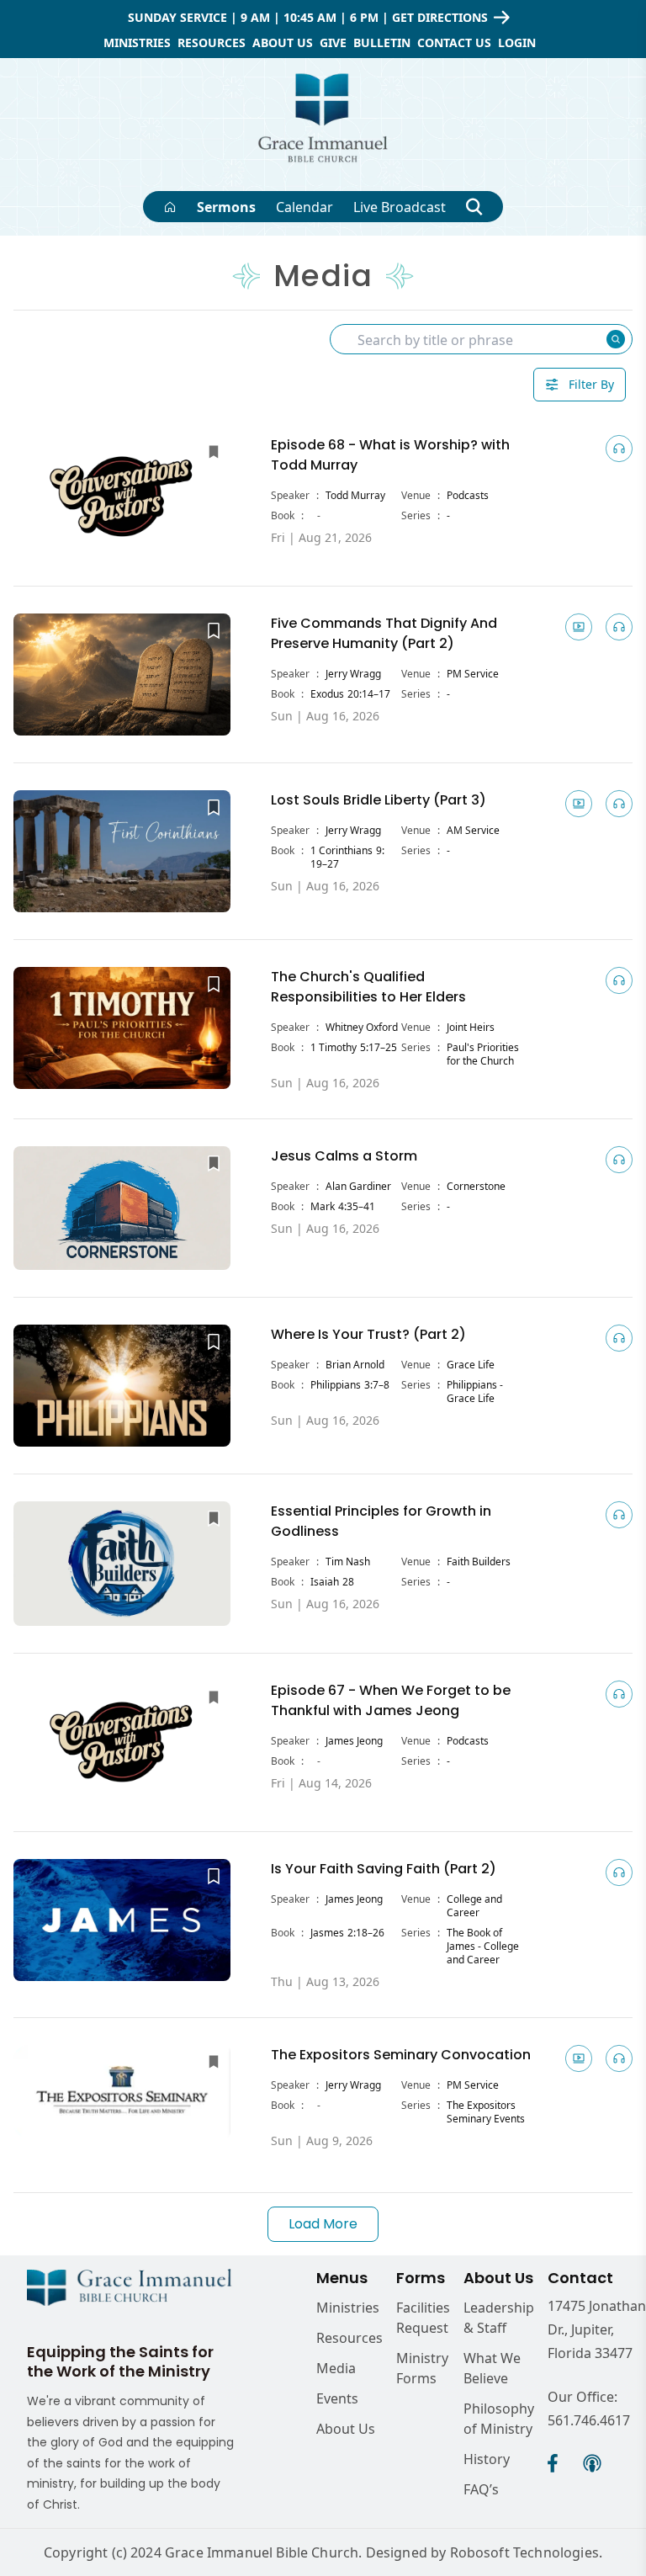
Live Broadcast (400, 207)
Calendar (304, 207)
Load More (323, 2224)
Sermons (226, 207)
